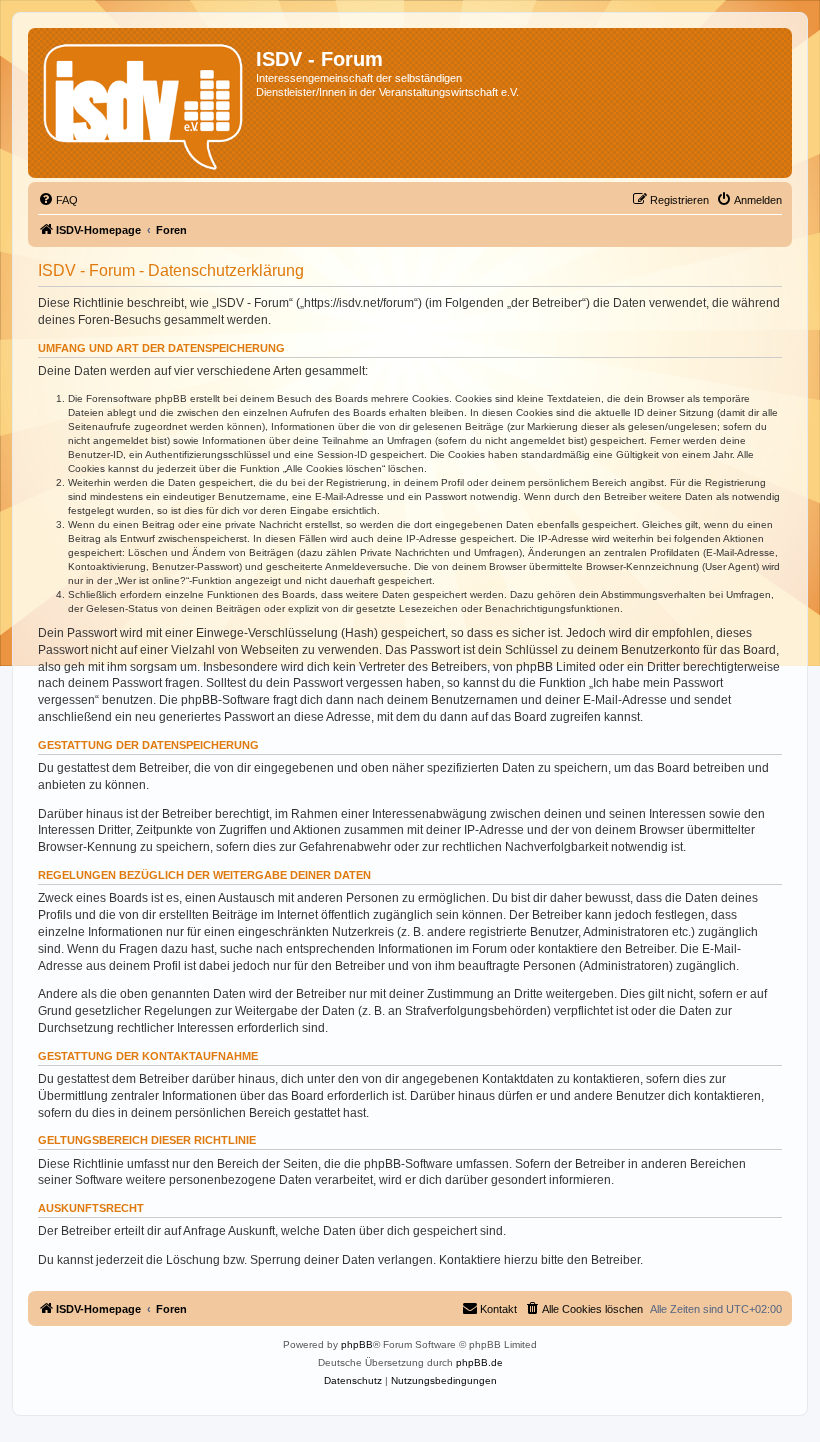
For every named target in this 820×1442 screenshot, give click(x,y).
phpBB (357, 1344)
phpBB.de (479, 1362)
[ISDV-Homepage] (144, 103)
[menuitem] (58, 200)
